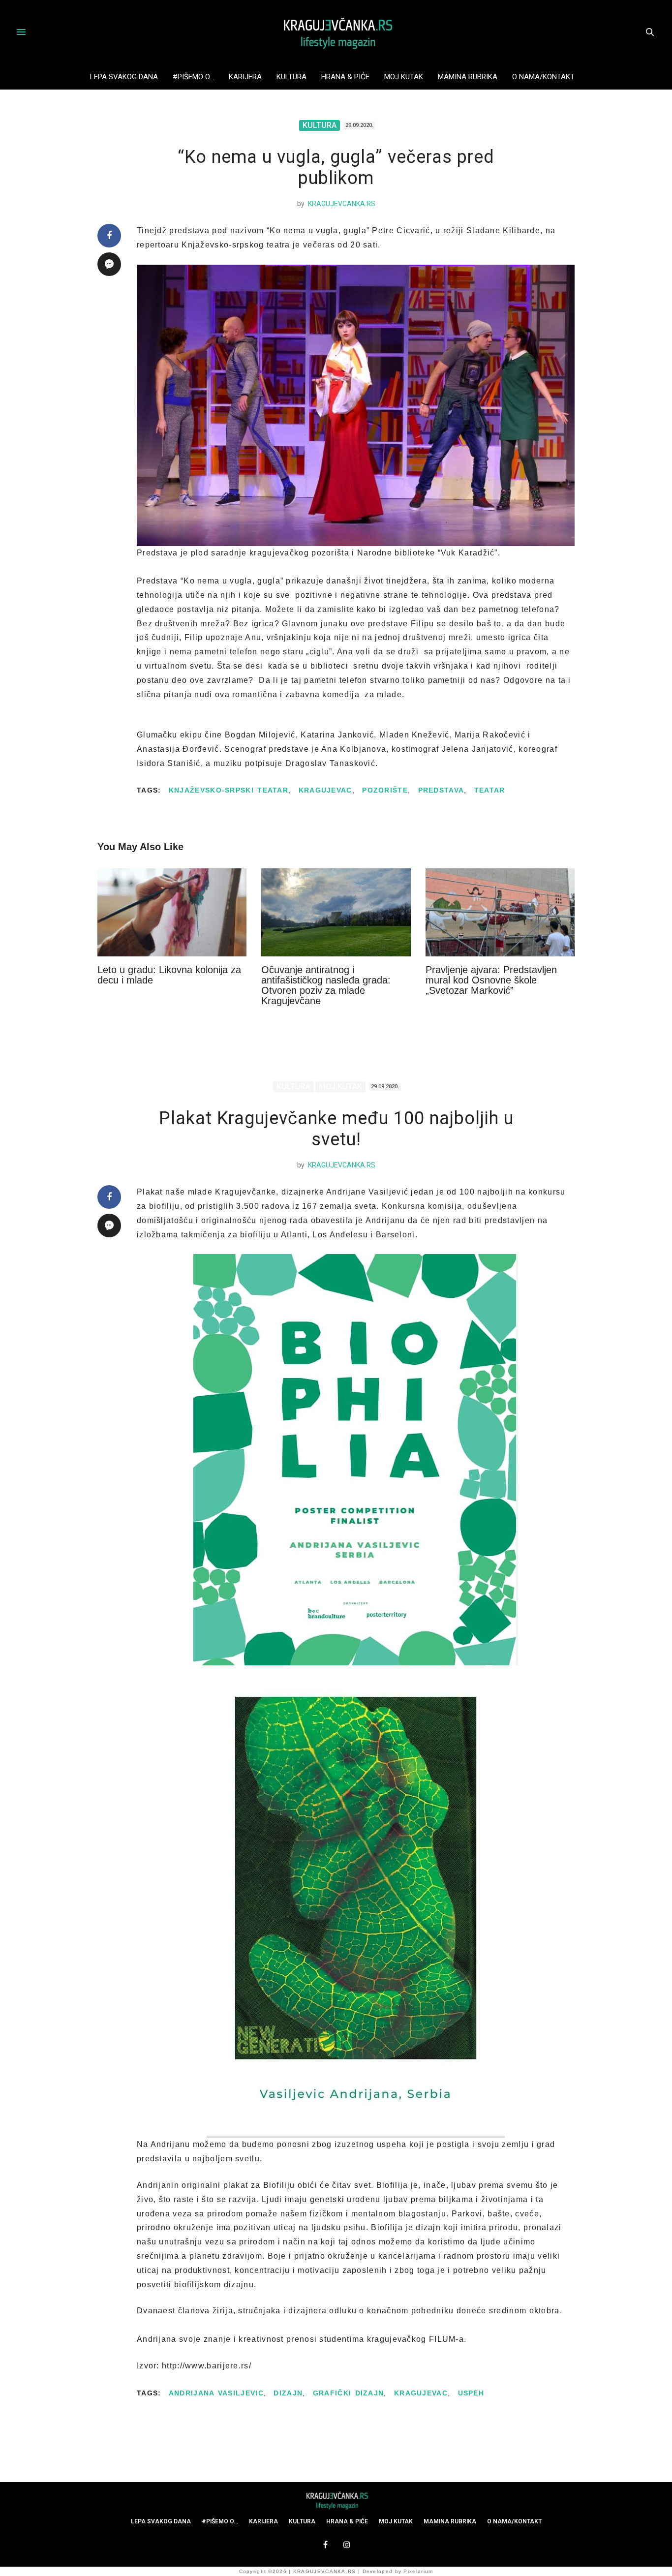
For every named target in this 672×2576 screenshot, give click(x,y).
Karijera (245, 77)
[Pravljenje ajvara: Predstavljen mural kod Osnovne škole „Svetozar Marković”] (500, 912)
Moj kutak (404, 77)
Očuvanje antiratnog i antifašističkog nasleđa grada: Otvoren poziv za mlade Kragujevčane (326, 985)
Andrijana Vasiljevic (216, 2393)
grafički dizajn (349, 2393)
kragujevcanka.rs (342, 204)
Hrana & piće (345, 77)
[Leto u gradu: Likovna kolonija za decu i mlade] (172, 912)
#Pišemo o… (193, 77)
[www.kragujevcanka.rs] (336, 32)
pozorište (385, 790)
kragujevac (325, 790)
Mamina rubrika (468, 77)
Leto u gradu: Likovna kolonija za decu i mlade (169, 975)
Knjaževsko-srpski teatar (229, 790)
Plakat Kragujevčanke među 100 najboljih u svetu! (336, 1129)
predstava (441, 790)
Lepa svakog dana (124, 77)
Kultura (291, 77)
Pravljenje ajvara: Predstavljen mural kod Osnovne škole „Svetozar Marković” (491, 980)
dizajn (288, 2393)
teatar (490, 790)
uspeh (471, 2393)
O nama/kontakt (543, 77)
